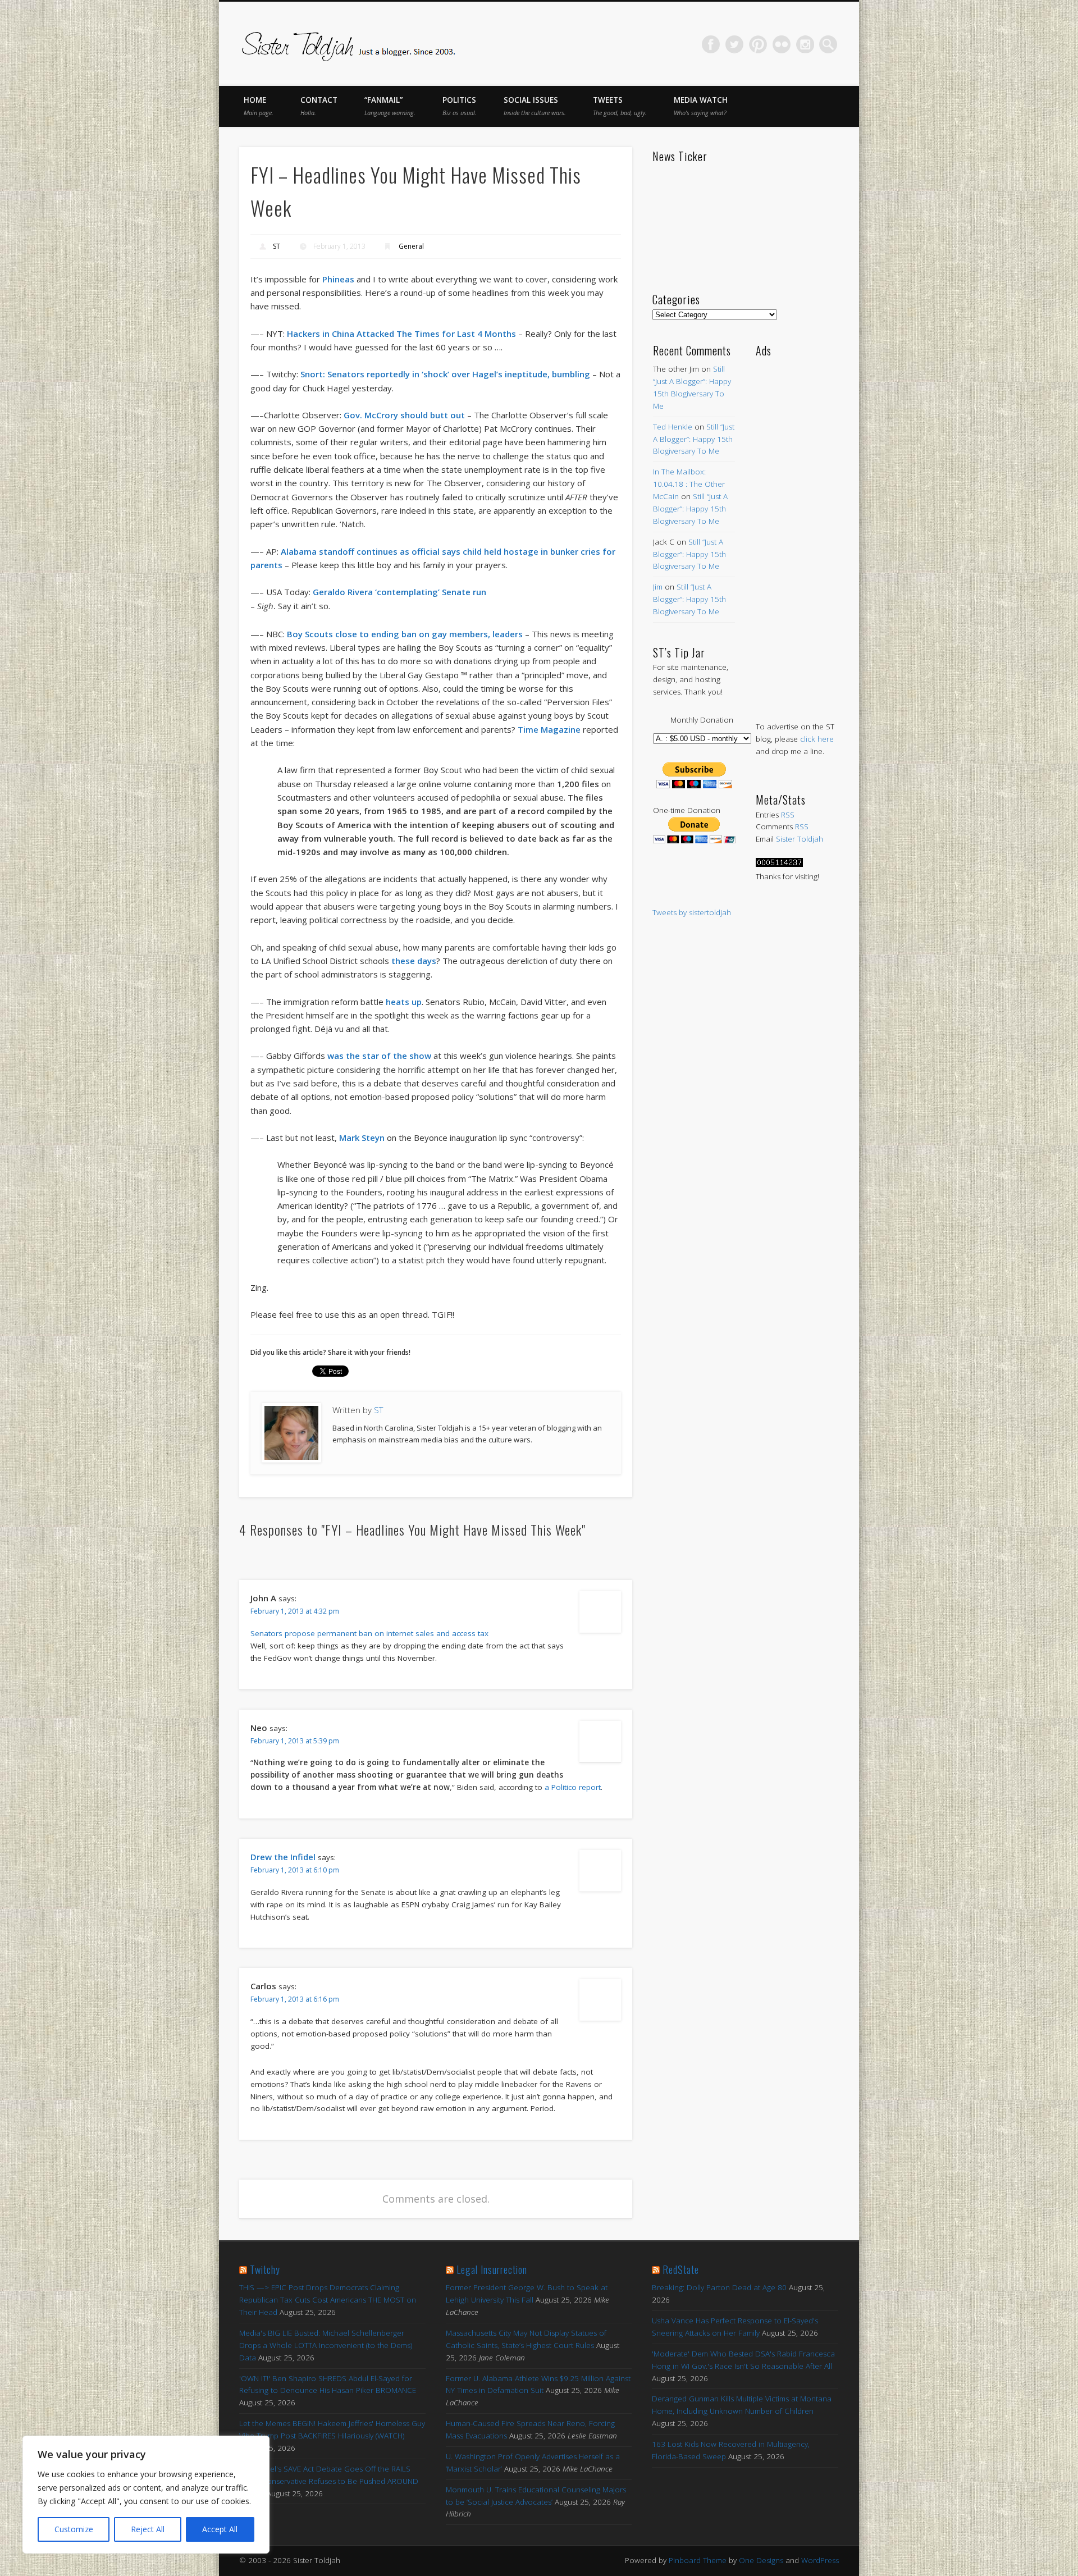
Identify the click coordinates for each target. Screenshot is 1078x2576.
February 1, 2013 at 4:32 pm (295, 1611)
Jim (658, 587)
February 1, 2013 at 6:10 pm (295, 1870)
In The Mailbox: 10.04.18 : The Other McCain (689, 484)
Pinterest (758, 44)
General (411, 246)
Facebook (711, 44)
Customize (74, 2529)
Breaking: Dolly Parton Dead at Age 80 (719, 2287)
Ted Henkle (673, 427)
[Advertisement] (797, 528)
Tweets (620, 106)
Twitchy (265, 2269)
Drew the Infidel (283, 1857)
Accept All (220, 2529)
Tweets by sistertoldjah (692, 912)
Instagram (805, 44)
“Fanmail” (390, 106)
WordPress (820, 2560)
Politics (460, 106)
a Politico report (573, 1787)
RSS (788, 815)
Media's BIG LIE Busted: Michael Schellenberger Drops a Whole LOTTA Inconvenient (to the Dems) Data (326, 2345)
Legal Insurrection (492, 2269)
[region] (146, 2495)
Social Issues (535, 106)
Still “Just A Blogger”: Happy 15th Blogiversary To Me (694, 439)
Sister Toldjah (800, 839)
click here (817, 739)
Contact (319, 106)
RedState (681, 2269)
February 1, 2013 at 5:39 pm (295, 1741)
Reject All (148, 2529)
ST (277, 246)
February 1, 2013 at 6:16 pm (295, 1999)
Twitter (734, 44)
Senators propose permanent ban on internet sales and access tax (369, 1633)
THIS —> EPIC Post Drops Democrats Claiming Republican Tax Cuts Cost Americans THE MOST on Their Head (328, 2300)
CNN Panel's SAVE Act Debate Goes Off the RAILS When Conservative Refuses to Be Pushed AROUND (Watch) (329, 2481)
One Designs (761, 2560)
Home (259, 106)
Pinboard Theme (698, 2560)
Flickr (782, 44)
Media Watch (701, 106)
